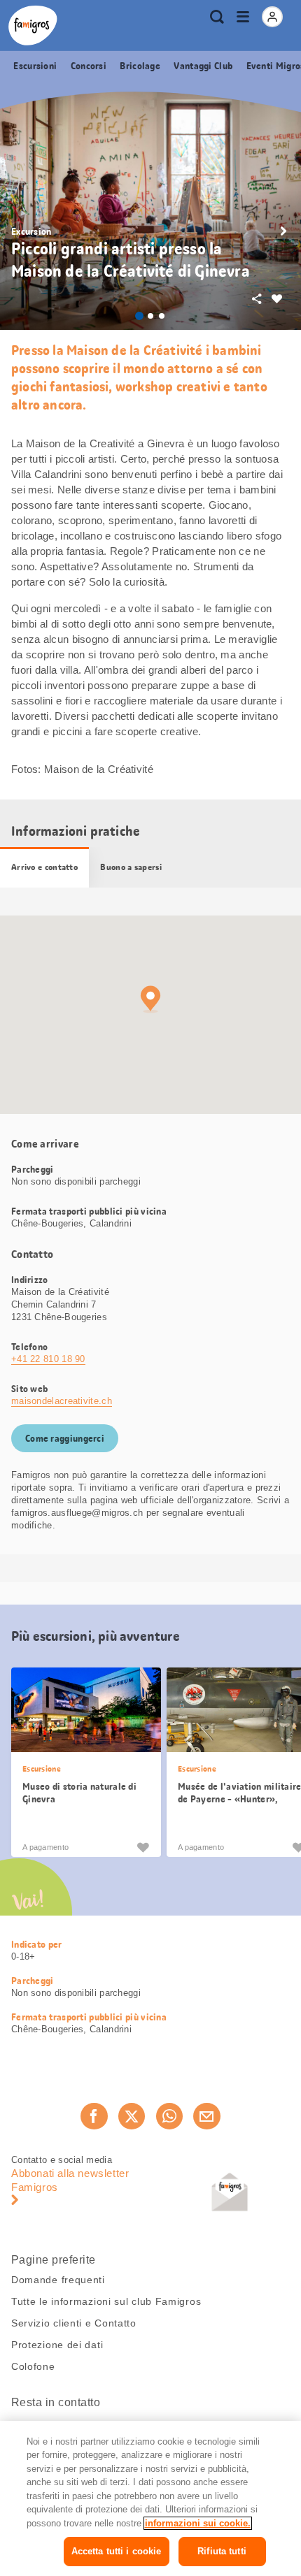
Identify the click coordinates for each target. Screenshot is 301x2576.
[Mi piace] (143, 1847)
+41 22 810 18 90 (48, 1359)
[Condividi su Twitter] (132, 2116)
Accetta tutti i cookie (117, 2551)
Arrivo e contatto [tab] (44, 867)
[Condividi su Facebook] (94, 2116)
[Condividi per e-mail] (206, 2116)
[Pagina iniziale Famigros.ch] (33, 26)
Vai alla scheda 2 (150, 316)
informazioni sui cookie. (198, 2523)
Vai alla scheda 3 (162, 316)
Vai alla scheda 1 (139, 316)
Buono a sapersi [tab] (131, 867)
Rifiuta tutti (222, 2551)
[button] (283, 231)
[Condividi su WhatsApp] (169, 2116)
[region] (150, 2498)
